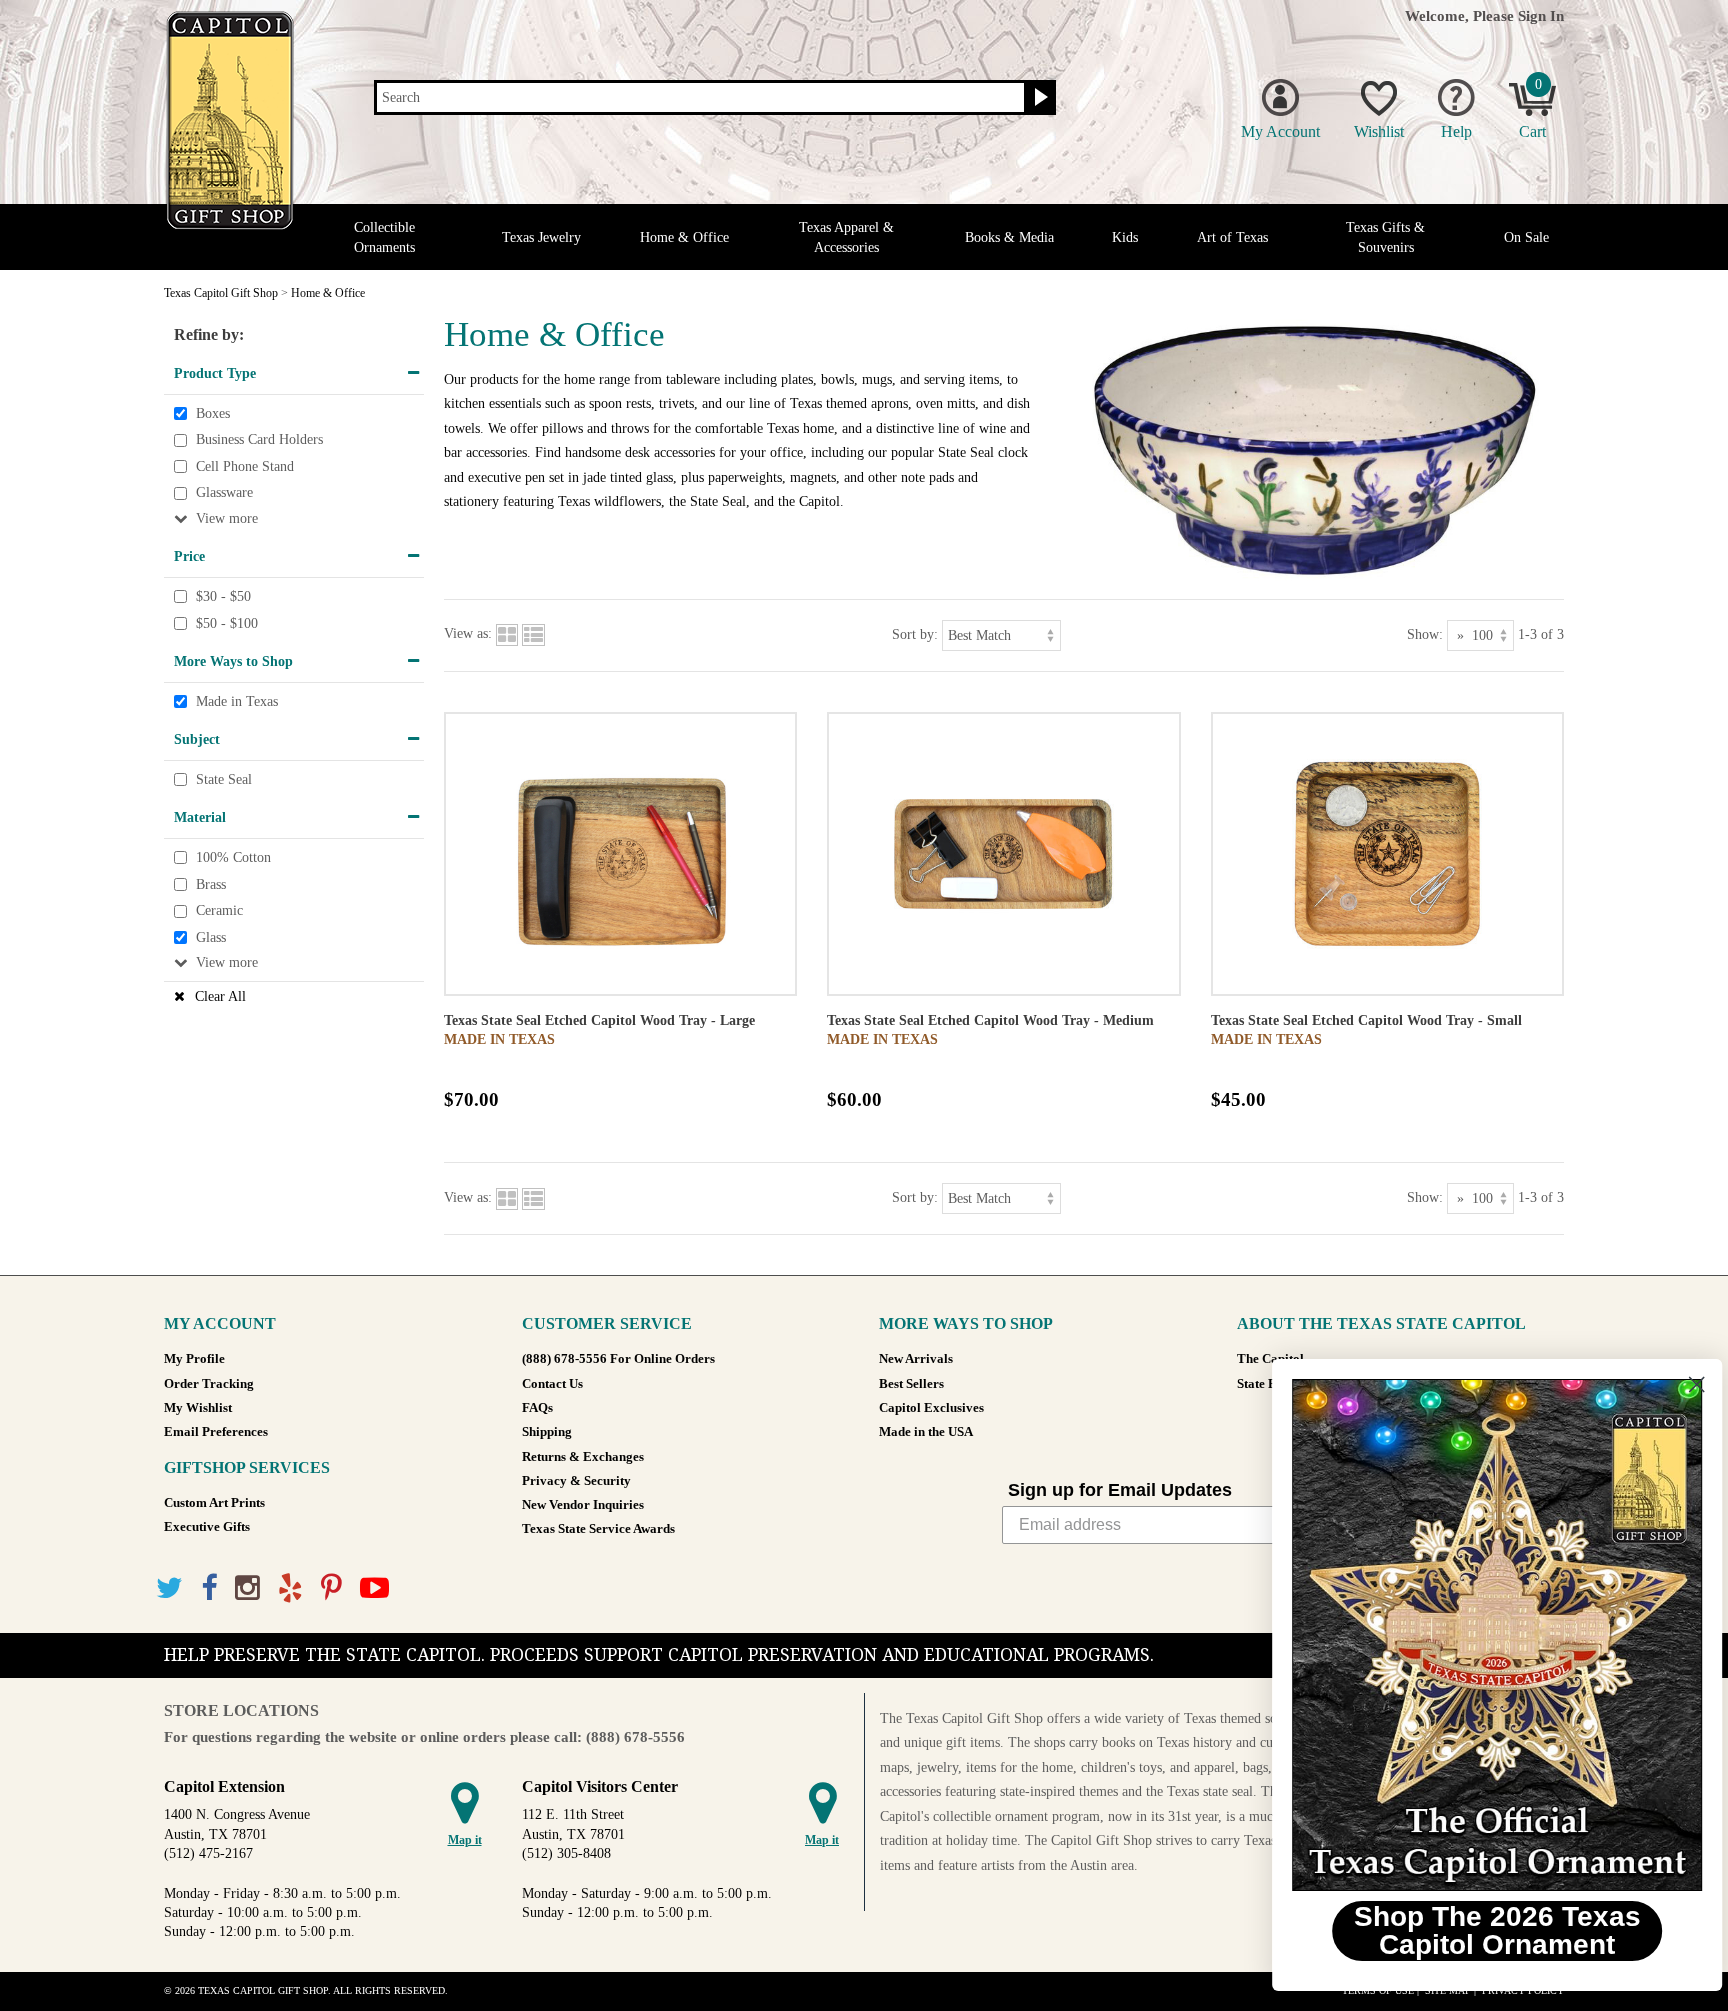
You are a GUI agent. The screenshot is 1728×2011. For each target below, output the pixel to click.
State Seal (224, 779)
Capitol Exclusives (931, 1408)
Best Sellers (911, 1384)
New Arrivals (916, 1359)
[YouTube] (374, 1588)
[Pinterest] (331, 1588)
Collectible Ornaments (384, 237)
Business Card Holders (259, 439)
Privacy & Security (576, 1481)
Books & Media (1009, 237)
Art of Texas (1232, 237)
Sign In (1541, 15)
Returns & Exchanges (583, 1457)
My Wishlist (198, 1408)
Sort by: (915, 633)
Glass (211, 937)
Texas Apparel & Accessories (846, 237)
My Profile (194, 1359)
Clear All (220, 996)
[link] (1483, 1635)
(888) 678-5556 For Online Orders (618, 1359)
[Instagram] (247, 1588)
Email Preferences (216, 1432)
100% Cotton (233, 857)
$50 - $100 (227, 623)
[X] (169, 1588)
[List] (533, 633)
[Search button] (1038, 98)
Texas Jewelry (541, 237)
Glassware (224, 493)
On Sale (1526, 237)
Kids (1125, 237)
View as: (468, 633)
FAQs (537, 1408)
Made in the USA (926, 1432)
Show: (1425, 633)
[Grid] (507, 633)
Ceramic (219, 910)
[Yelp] (290, 1588)
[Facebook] (209, 1588)
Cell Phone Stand (245, 466)
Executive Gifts (207, 1527)
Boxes (213, 413)
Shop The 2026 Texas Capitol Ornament (1483, 1930)
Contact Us (552, 1384)
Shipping (547, 1432)
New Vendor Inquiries (583, 1505)
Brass (211, 884)
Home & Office (684, 237)
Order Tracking (209, 1384)
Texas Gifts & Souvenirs (1385, 237)
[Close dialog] (1682, 1384)
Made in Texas (237, 701)
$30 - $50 (223, 596)
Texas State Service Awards (598, 1529)
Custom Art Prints (214, 1503)
